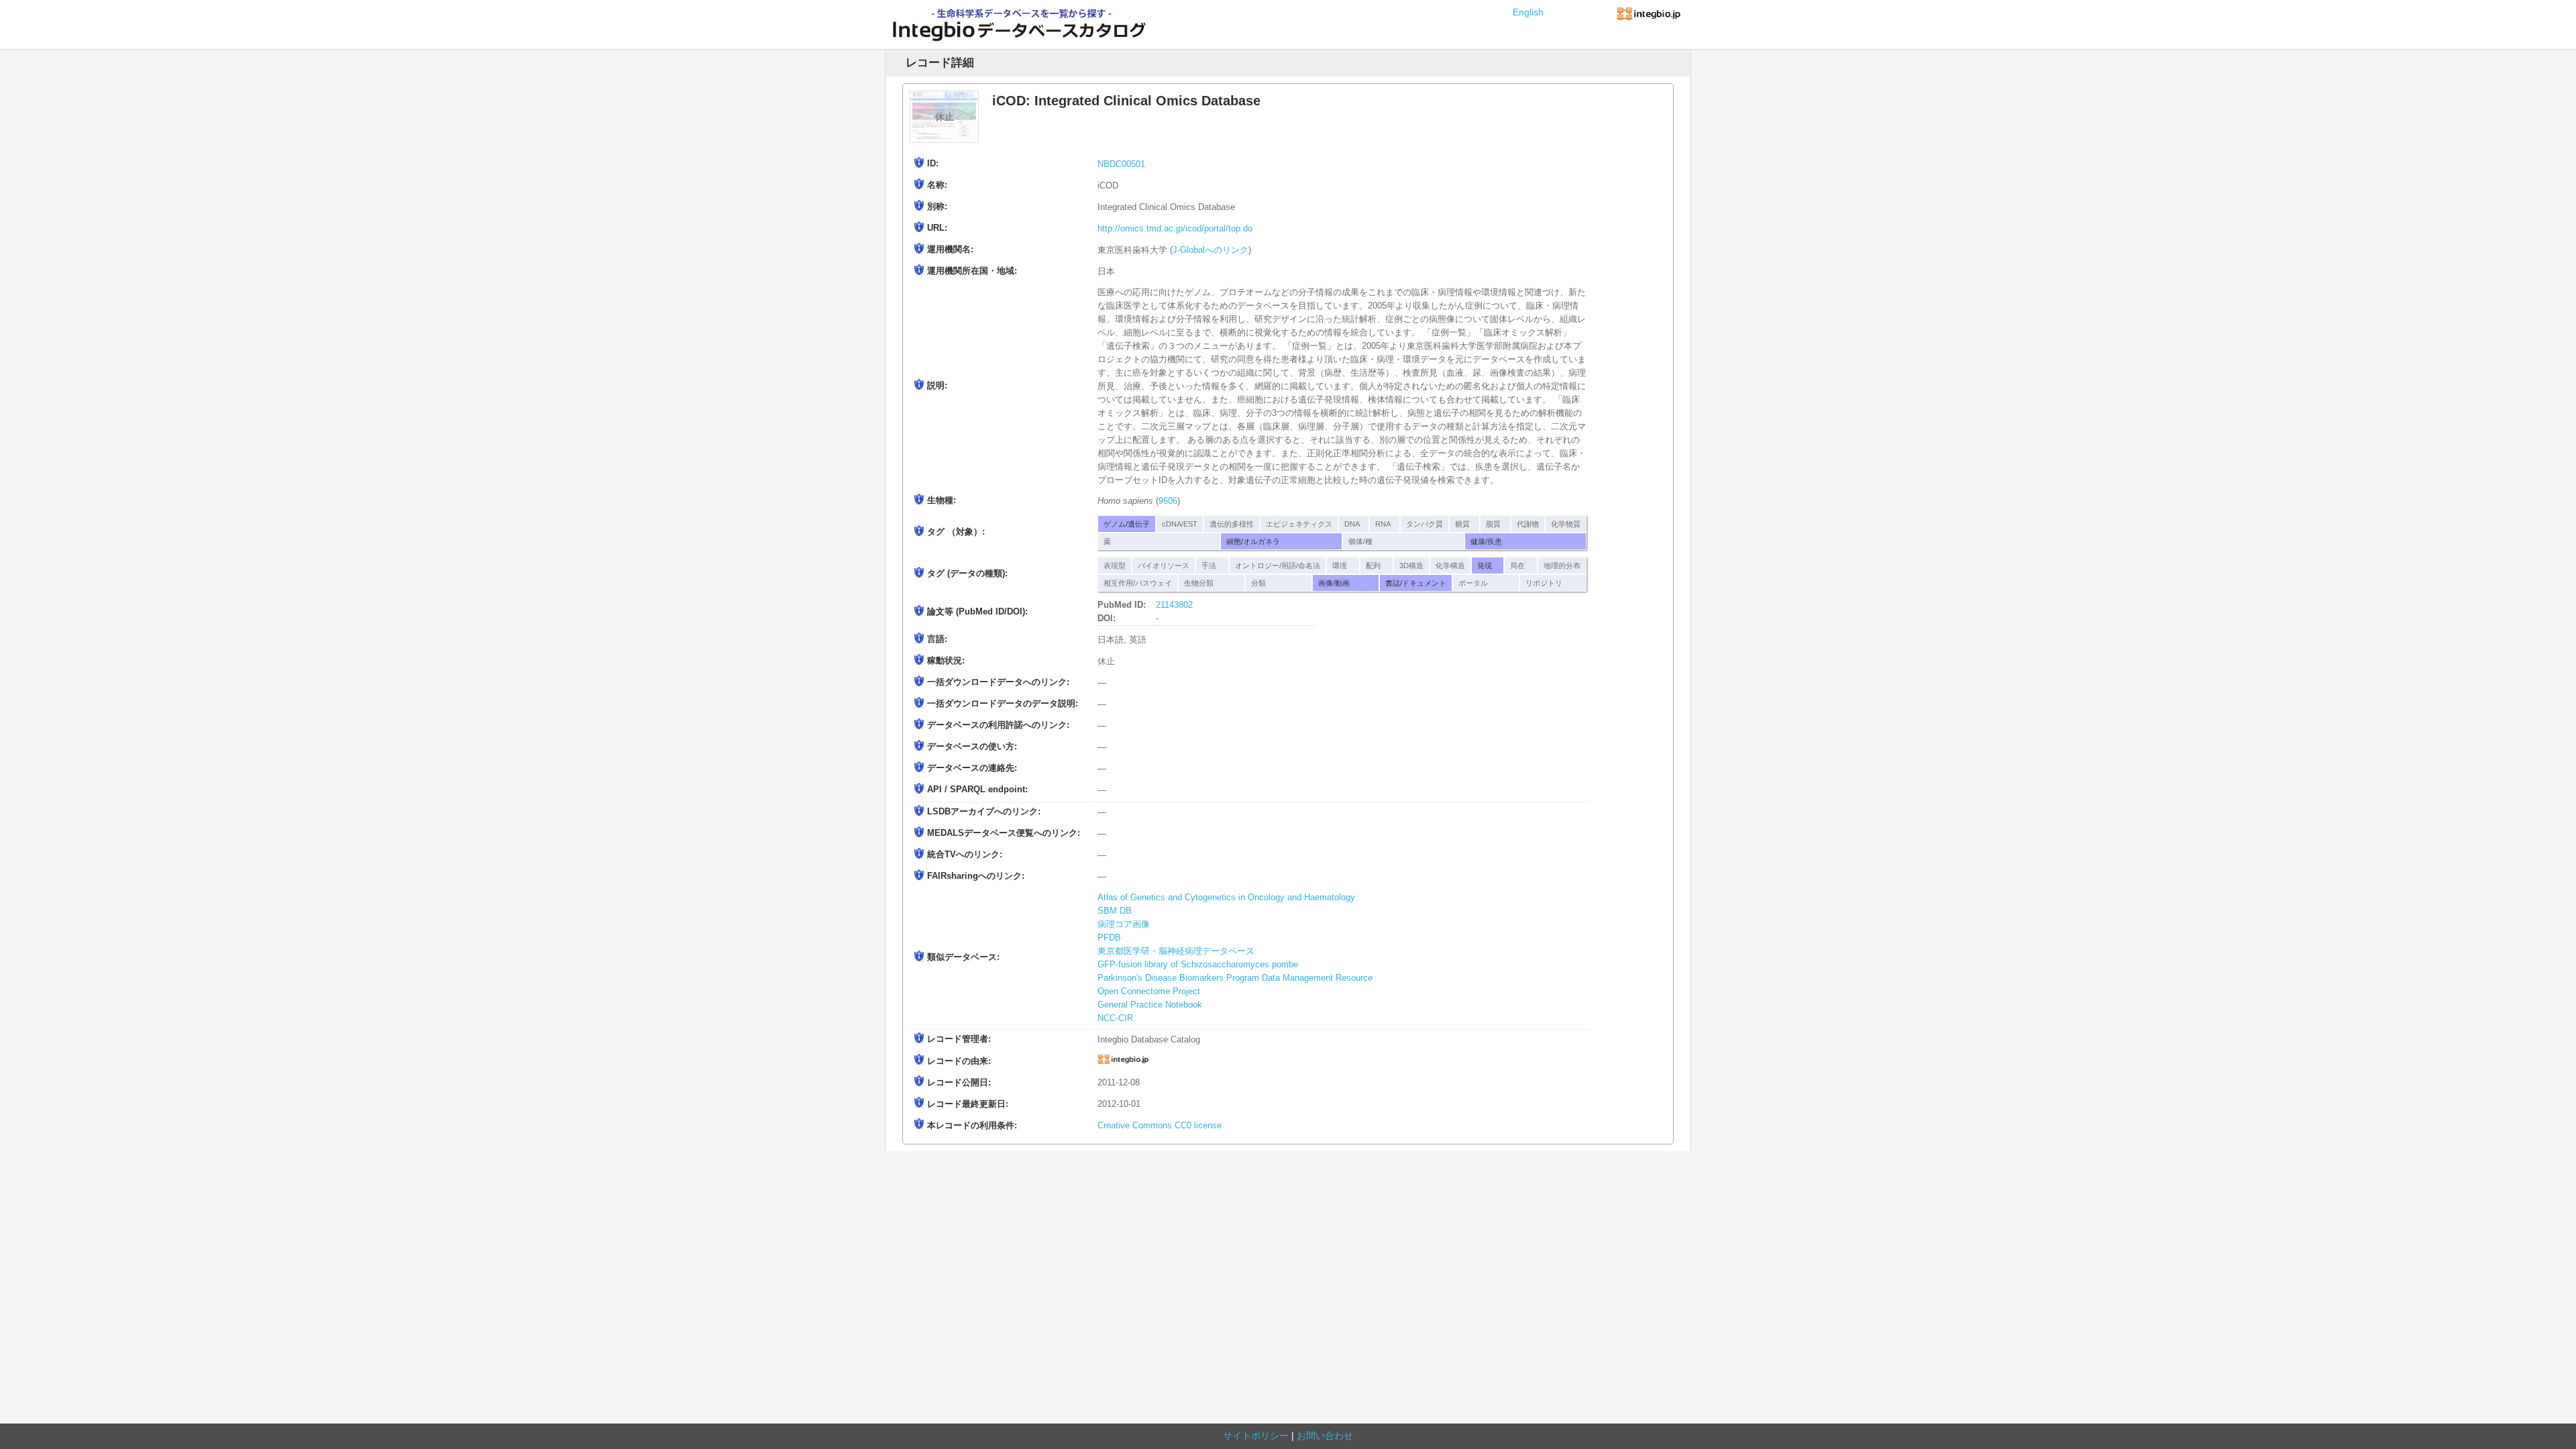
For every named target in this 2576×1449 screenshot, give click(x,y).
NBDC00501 (1121, 164)
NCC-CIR (1115, 1018)
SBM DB (1115, 911)
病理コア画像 (1124, 924)
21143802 (1174, 605)
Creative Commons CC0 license (1160, 1126)
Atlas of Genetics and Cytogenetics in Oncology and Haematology (1226, 898)
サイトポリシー (1256, 1436)
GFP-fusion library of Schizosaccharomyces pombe (1198, 965)
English (1528, 12)
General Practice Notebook (1150, 1005)
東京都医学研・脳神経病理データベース (1176, 951)
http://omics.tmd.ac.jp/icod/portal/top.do (1175, 229)
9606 (1168, 501)
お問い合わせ (1325, 1436)
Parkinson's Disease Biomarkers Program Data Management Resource (1235, 978)
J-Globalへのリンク (1211, 250)
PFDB (1109, 938)
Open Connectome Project (1149, 991)
